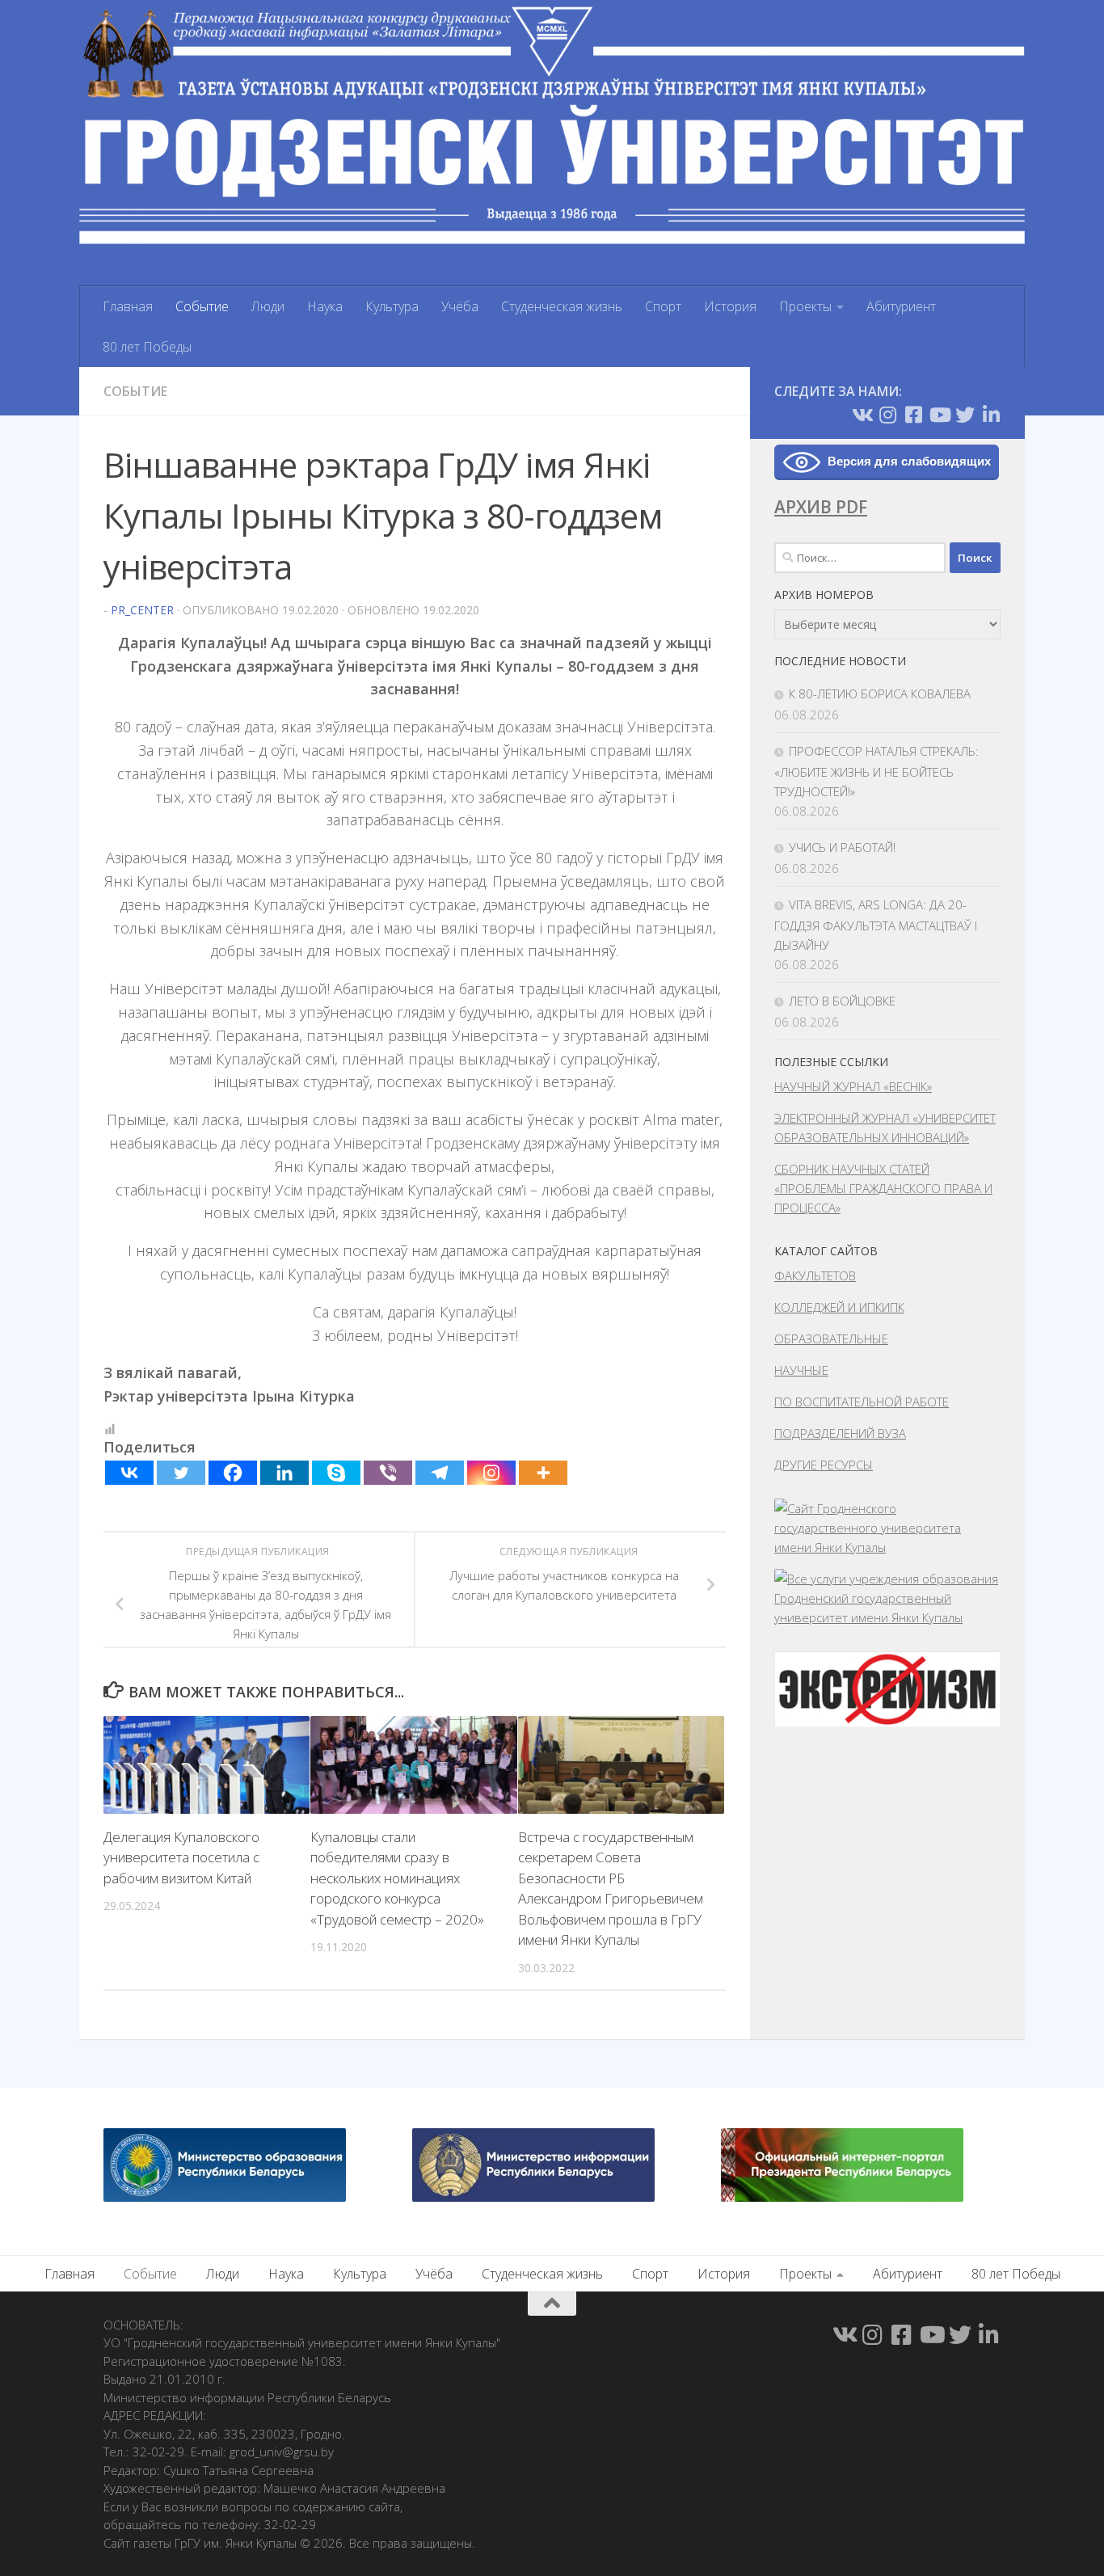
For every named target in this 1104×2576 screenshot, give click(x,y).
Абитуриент (901, 306)
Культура (392, 306)
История (730, 306)
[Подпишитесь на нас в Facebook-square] (913, 415)
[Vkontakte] (129, 1473)
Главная (128, 306)
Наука (325, 306)
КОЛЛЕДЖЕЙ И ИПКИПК (839, 1307)
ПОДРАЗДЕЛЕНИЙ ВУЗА (840, 1433)
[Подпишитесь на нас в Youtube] (939, 415)
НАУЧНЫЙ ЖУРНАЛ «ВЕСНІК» (853, 1086)
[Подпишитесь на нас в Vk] (862, 415)
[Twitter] (181, 1473)
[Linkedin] (284, 1473)
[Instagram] (491, 1473)
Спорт (663, 306)
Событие (202, 306)
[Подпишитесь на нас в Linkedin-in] (991, 415)
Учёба (460, 306)
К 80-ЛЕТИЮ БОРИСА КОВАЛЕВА (880, 694)
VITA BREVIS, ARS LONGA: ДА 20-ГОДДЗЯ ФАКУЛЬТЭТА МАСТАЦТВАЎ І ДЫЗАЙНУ (876, 925)
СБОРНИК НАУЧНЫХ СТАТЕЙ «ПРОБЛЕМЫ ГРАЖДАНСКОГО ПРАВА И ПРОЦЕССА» (883, 1188)
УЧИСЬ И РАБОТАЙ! (842, 847)
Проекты (805, 306)
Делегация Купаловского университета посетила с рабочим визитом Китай (181, 1857)
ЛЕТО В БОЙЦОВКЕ (842, 1001)
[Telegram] (440, 1473)
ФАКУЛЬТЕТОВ (815, 1275)
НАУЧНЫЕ (801, 1370)
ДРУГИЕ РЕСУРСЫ (824, 1465)
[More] (543, 1473)
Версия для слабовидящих (909, 461)
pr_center (142, 610)
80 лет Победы (147, 347)
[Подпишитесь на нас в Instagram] (887, 415)
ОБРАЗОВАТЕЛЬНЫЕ (831, 1339)
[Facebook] (233, 1473)
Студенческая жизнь (562, 306)
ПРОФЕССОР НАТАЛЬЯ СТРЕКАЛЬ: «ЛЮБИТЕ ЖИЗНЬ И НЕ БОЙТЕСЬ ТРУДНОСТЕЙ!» (876, 771)
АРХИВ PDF (821, 507)
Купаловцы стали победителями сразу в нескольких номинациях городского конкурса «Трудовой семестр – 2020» (397, 1878)
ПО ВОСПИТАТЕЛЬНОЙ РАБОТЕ (862, 1402)
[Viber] (388, 1473)
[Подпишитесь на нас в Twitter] (965, 415)
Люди (268, 306)
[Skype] (336, 1473)
